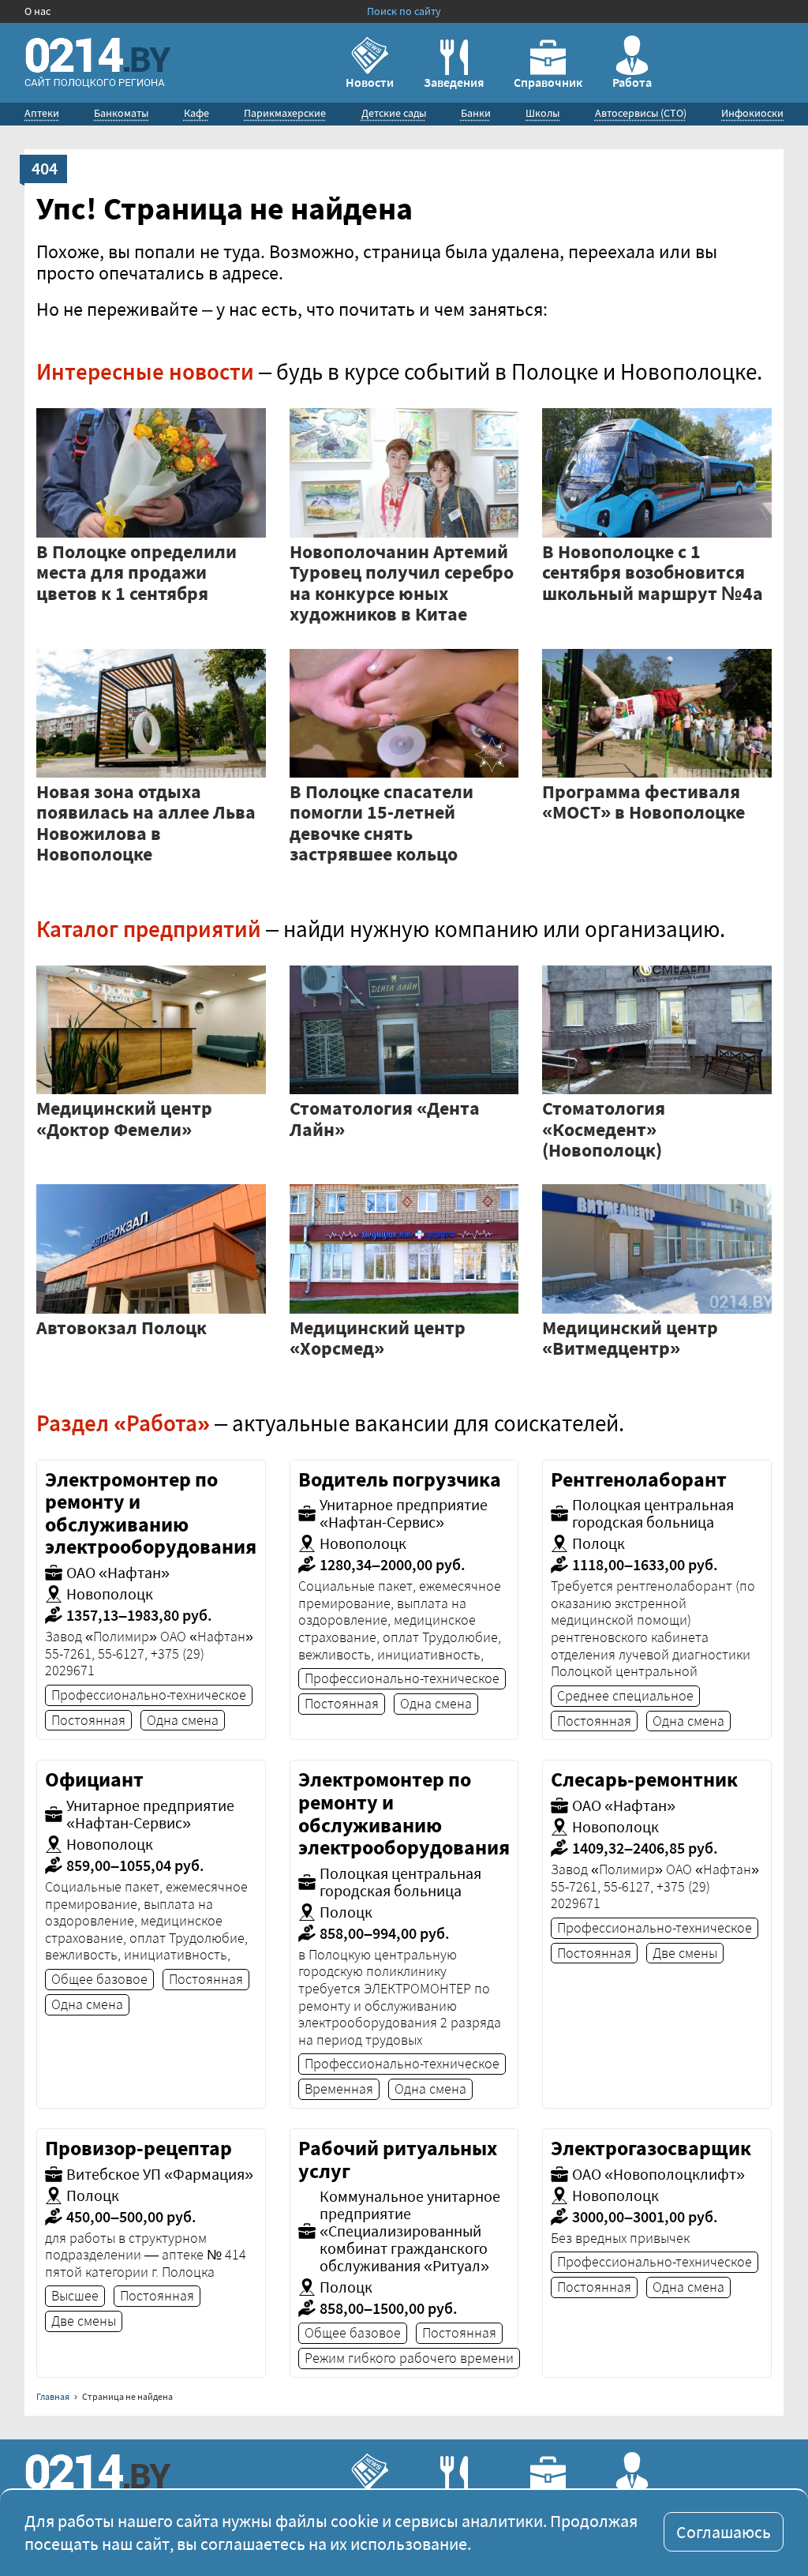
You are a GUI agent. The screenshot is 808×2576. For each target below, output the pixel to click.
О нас (37, 11)
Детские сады (394, 113)
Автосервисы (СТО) (641, 113)
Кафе (196, 113)
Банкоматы (121, 113)
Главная (53, 2396)
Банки (476, 113)
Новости (370, 82)
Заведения (454, 82)
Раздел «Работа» (123, 1423)
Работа (632, 82)
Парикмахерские (285, 113)
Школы (542, 113)
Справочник (548, 82)
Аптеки (42, 113)
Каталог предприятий (149, 929)
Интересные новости (145, 371)
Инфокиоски (752, 113)
